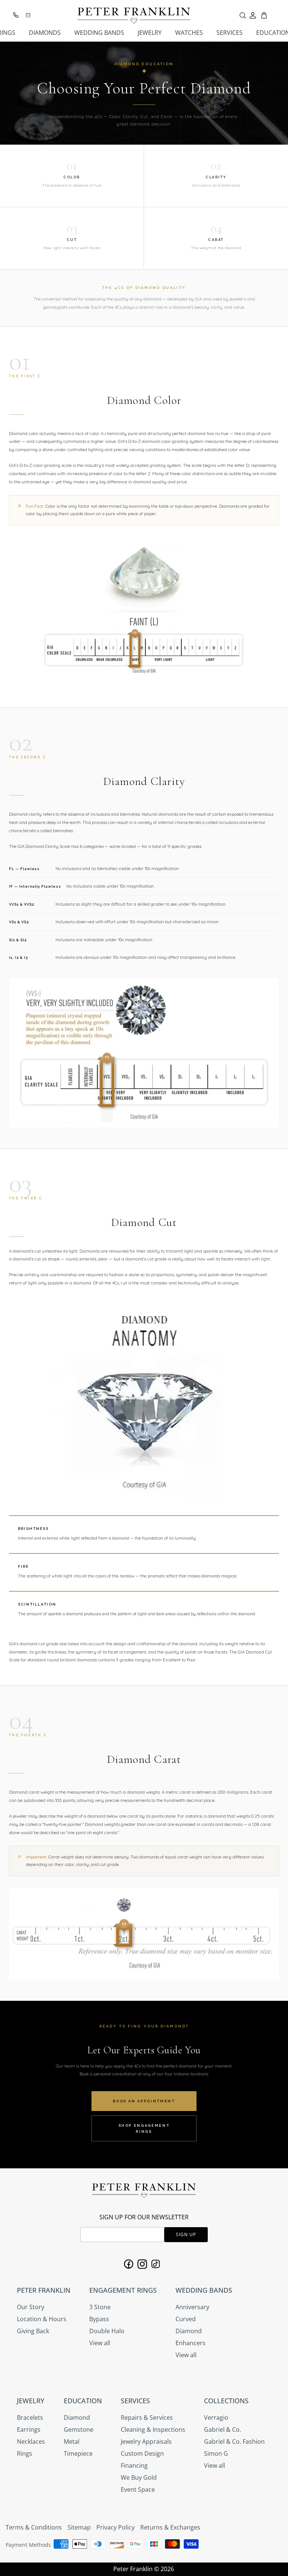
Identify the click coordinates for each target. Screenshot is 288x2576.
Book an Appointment (144, 2101)
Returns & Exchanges (170, 2527)
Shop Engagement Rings (144, 2128)
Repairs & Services (147, 2418)
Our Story (31, 2307)
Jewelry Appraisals (146, 2441)
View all (100, 2343)
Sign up (186, 2234)
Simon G (216, 2453)
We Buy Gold (139, 2477)
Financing (134, 2465)
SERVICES (229, 33)
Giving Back (33, 2331)
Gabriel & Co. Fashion (234, 2441)
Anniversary (192, 2307)
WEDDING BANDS (99, 33)
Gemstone (79, 2429)
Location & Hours (42, 2319)
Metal (72, 2441)
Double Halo (107, 2331)
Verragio (216, 2418)
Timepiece (78, 2453)
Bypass (99, 2319)
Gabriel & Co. (223, 2429)
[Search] (243, 15)
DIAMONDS (45, 33)
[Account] (253, 15)
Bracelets (30, 2418)
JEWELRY (150, 33)
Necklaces (31, 2441)
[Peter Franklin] (134, 16)
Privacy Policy (115, 2527)
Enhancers (190, 2343)
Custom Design (142, 2453)
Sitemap (79, 2527)
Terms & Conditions (34, 2527)
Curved (186, 2319)
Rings (25, 2453)
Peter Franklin (133, 2569)
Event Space (138, 2489)
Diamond (189, 2331)
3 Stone (100, 2307)
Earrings (29, 2429)
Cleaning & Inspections (153, 2429)
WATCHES (189, 33)
